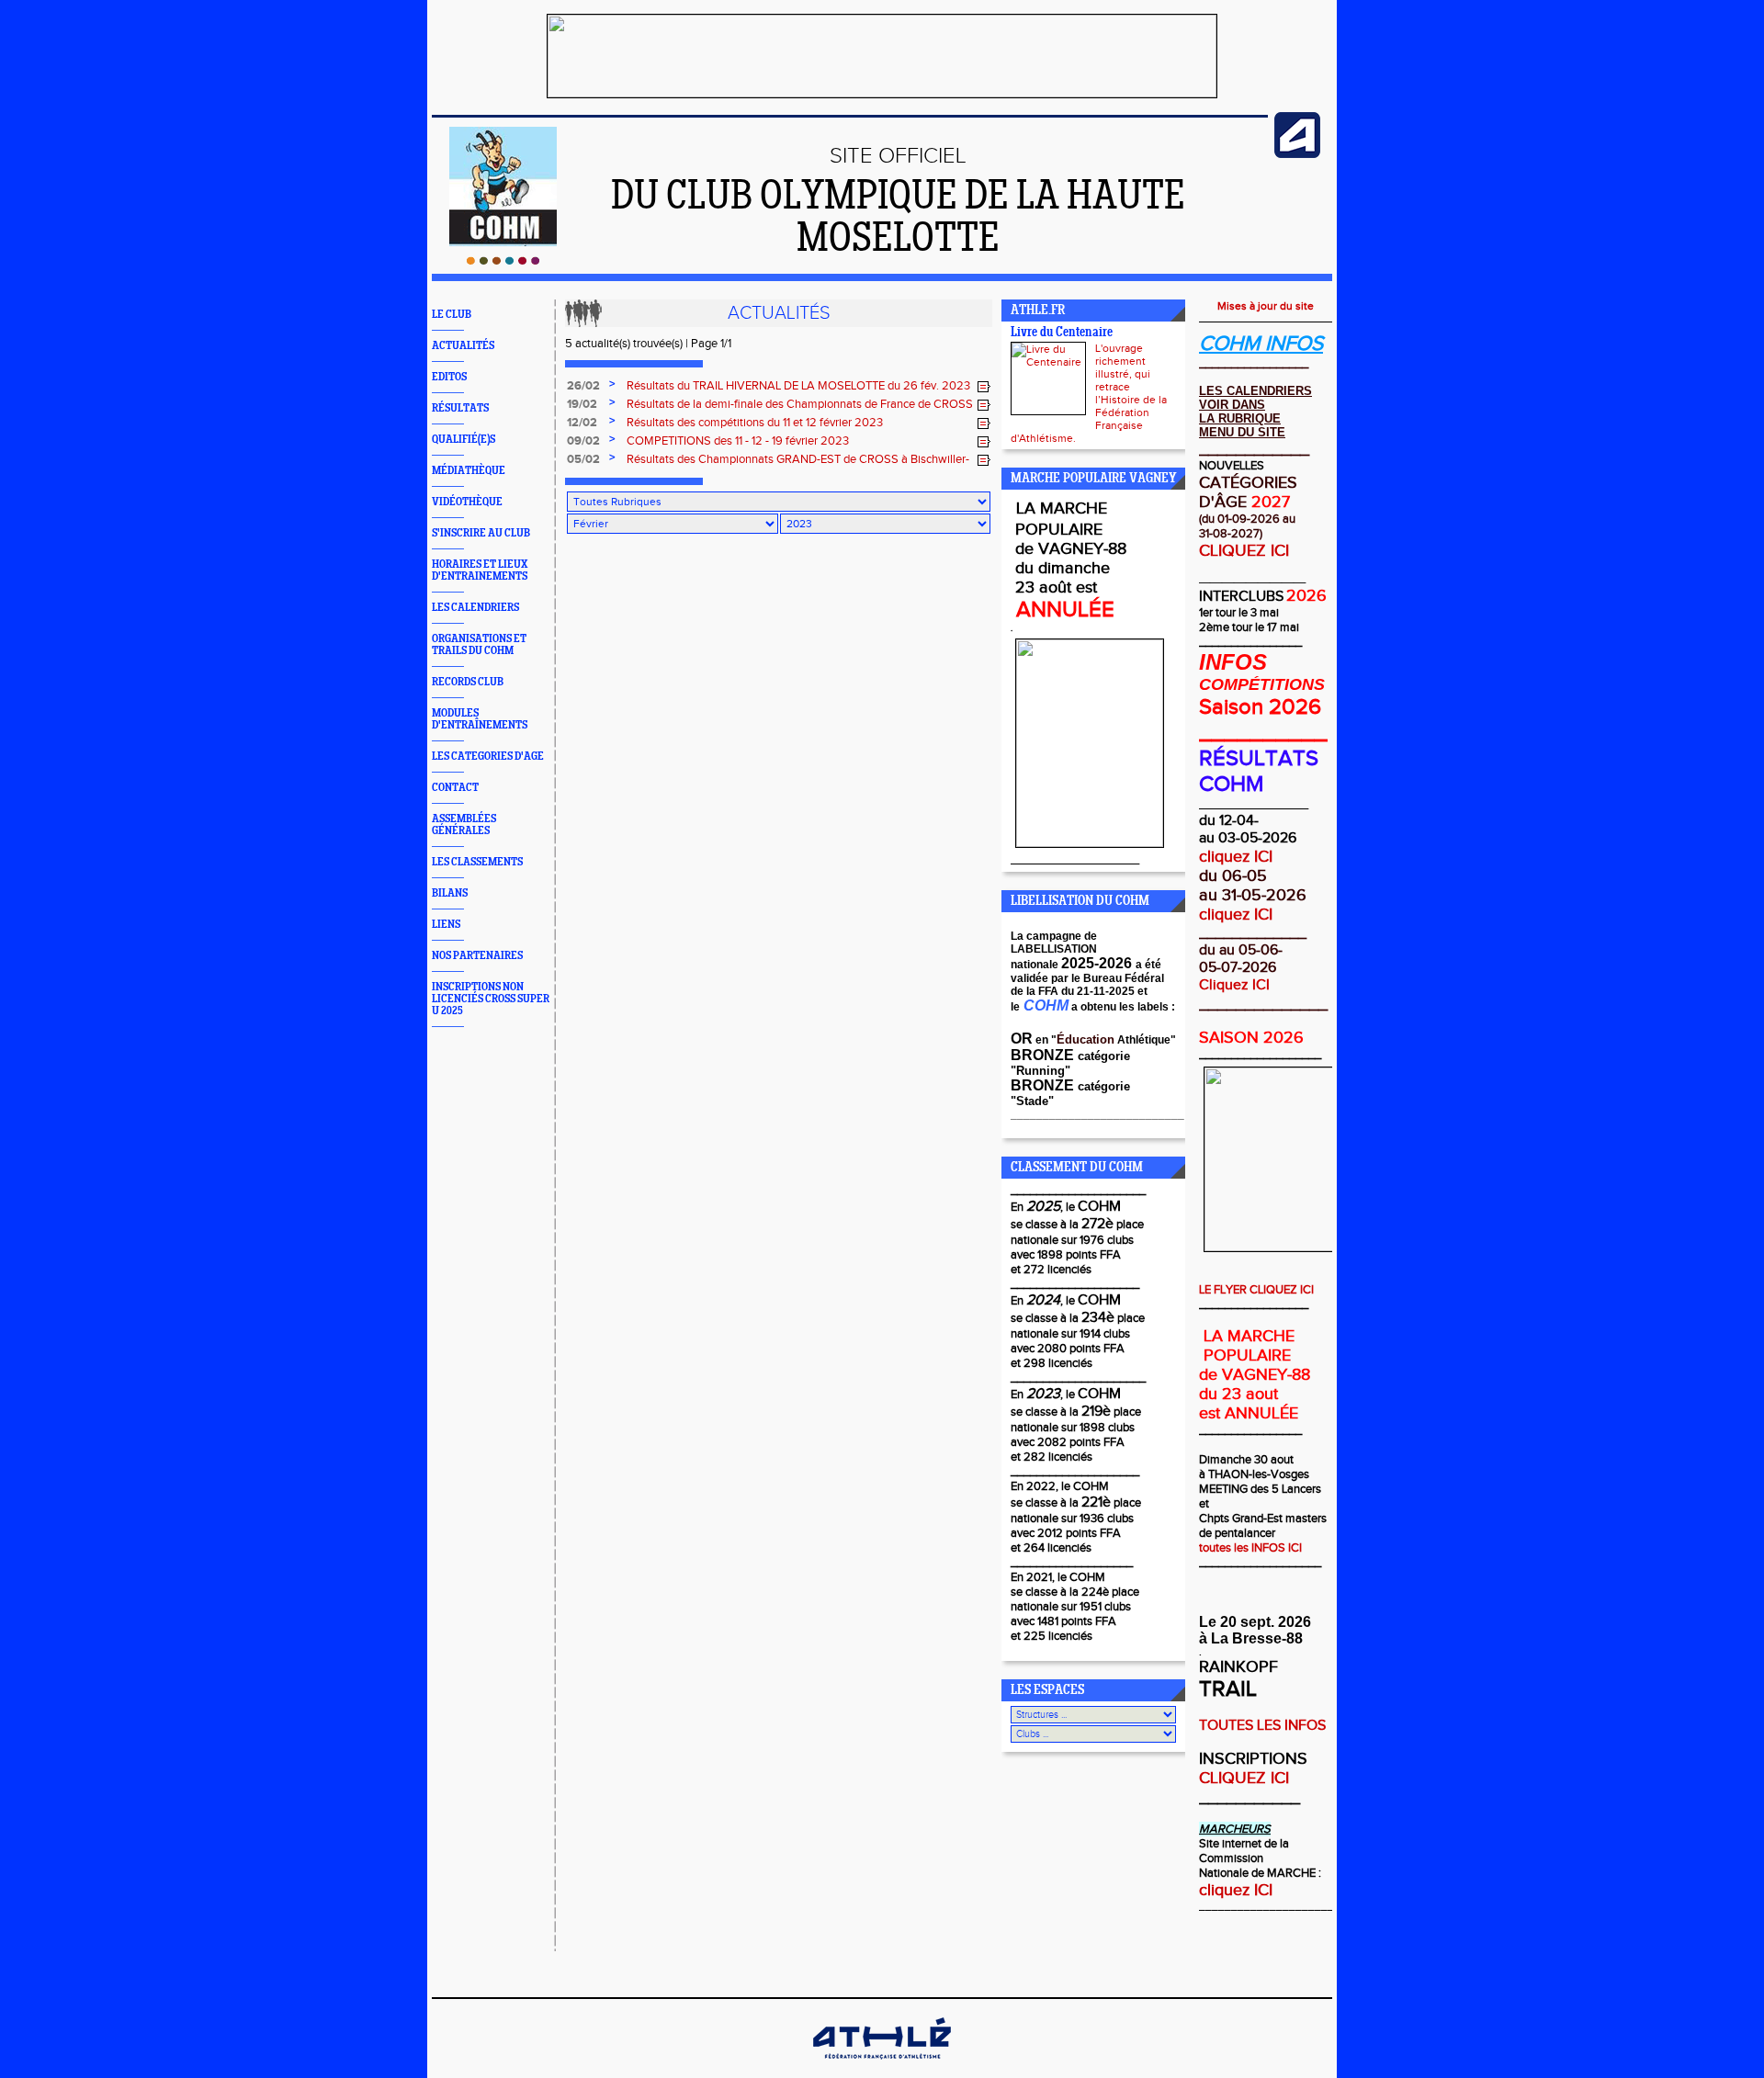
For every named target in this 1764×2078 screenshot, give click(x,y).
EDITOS (449, 377)
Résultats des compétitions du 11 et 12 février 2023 (755, 423)
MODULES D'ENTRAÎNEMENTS (480, 719)
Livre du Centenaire (1062, 333)
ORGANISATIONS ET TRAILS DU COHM (479, 645)
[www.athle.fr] (1297, 154)
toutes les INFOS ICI (1250, 1548)
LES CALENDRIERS (475, 608)
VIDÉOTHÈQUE (467, 502)
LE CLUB (452, 315)
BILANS (450, 893)
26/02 (583, 386)
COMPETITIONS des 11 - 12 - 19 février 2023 (738, 441)
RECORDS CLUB (468, 682)
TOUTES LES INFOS (1262, 1726)
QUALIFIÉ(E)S (464, 440)
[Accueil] (503, 261)
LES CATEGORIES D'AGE (488, 757)
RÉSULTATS (460, 408)
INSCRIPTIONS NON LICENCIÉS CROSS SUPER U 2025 (491, 999)
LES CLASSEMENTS (477, 862)
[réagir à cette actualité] (984, 387)
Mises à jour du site (1266, 306)
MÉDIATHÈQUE (469, 471)
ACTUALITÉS (463, 346)
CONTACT (455, 788)
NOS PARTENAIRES (477, 956)
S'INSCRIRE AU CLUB (481, 533)
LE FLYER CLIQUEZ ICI (1256, 1290)
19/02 (582, 404)
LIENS (446, 925)
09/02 (583, 441)
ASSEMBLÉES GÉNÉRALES (464, 825)
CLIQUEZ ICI (1244, 551)
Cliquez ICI (1234, 985)
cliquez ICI (1236, 857)
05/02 (583, 459)
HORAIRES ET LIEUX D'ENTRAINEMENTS (480, 570)
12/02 (582, 423)
